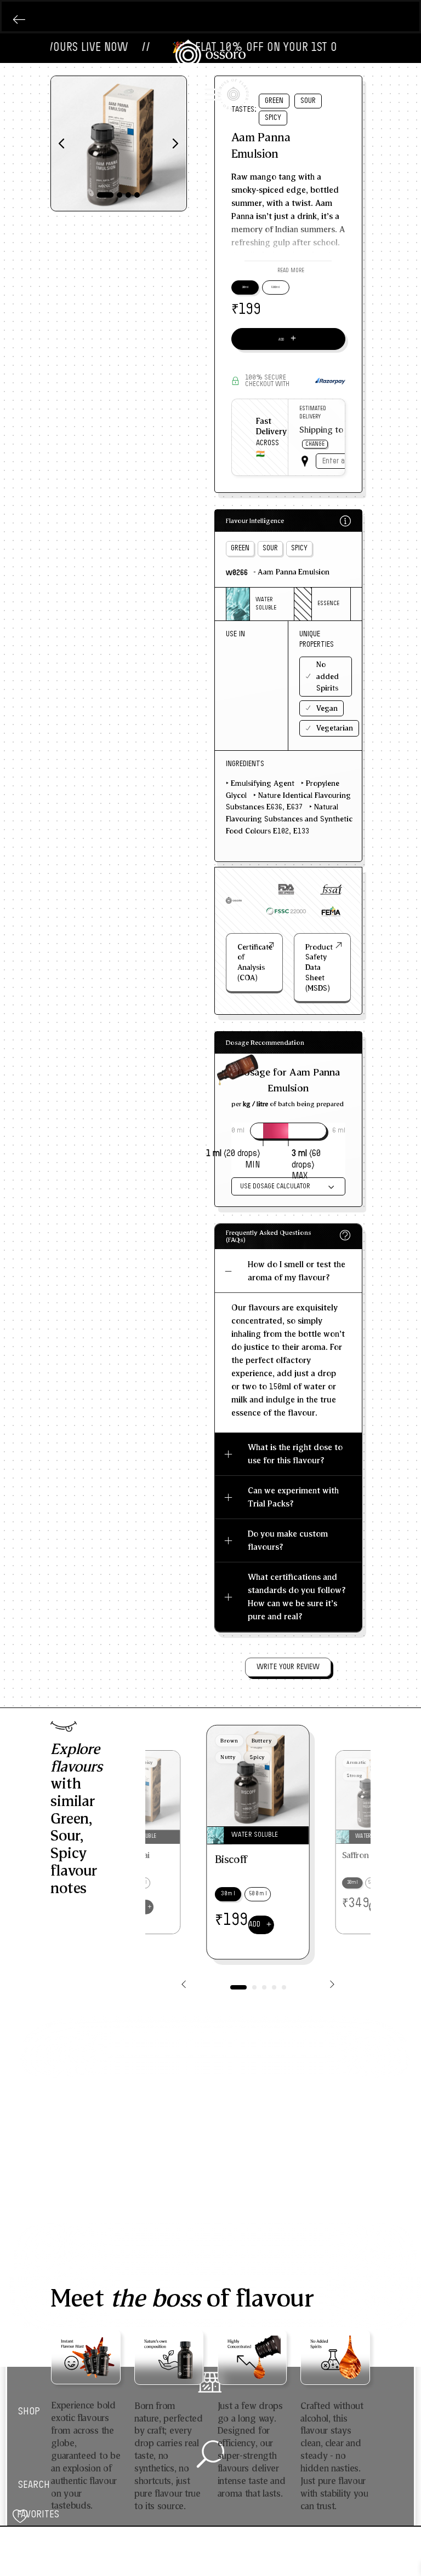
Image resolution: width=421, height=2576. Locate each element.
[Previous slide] (184, 1985)
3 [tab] (128, 195)
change (315, 444)
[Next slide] (332, 1985)
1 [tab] (105, 195)
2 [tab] (120, 195)
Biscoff (231, 1859)
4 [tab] (137, 195)
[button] (288, 270)
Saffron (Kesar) (370, 1856)
